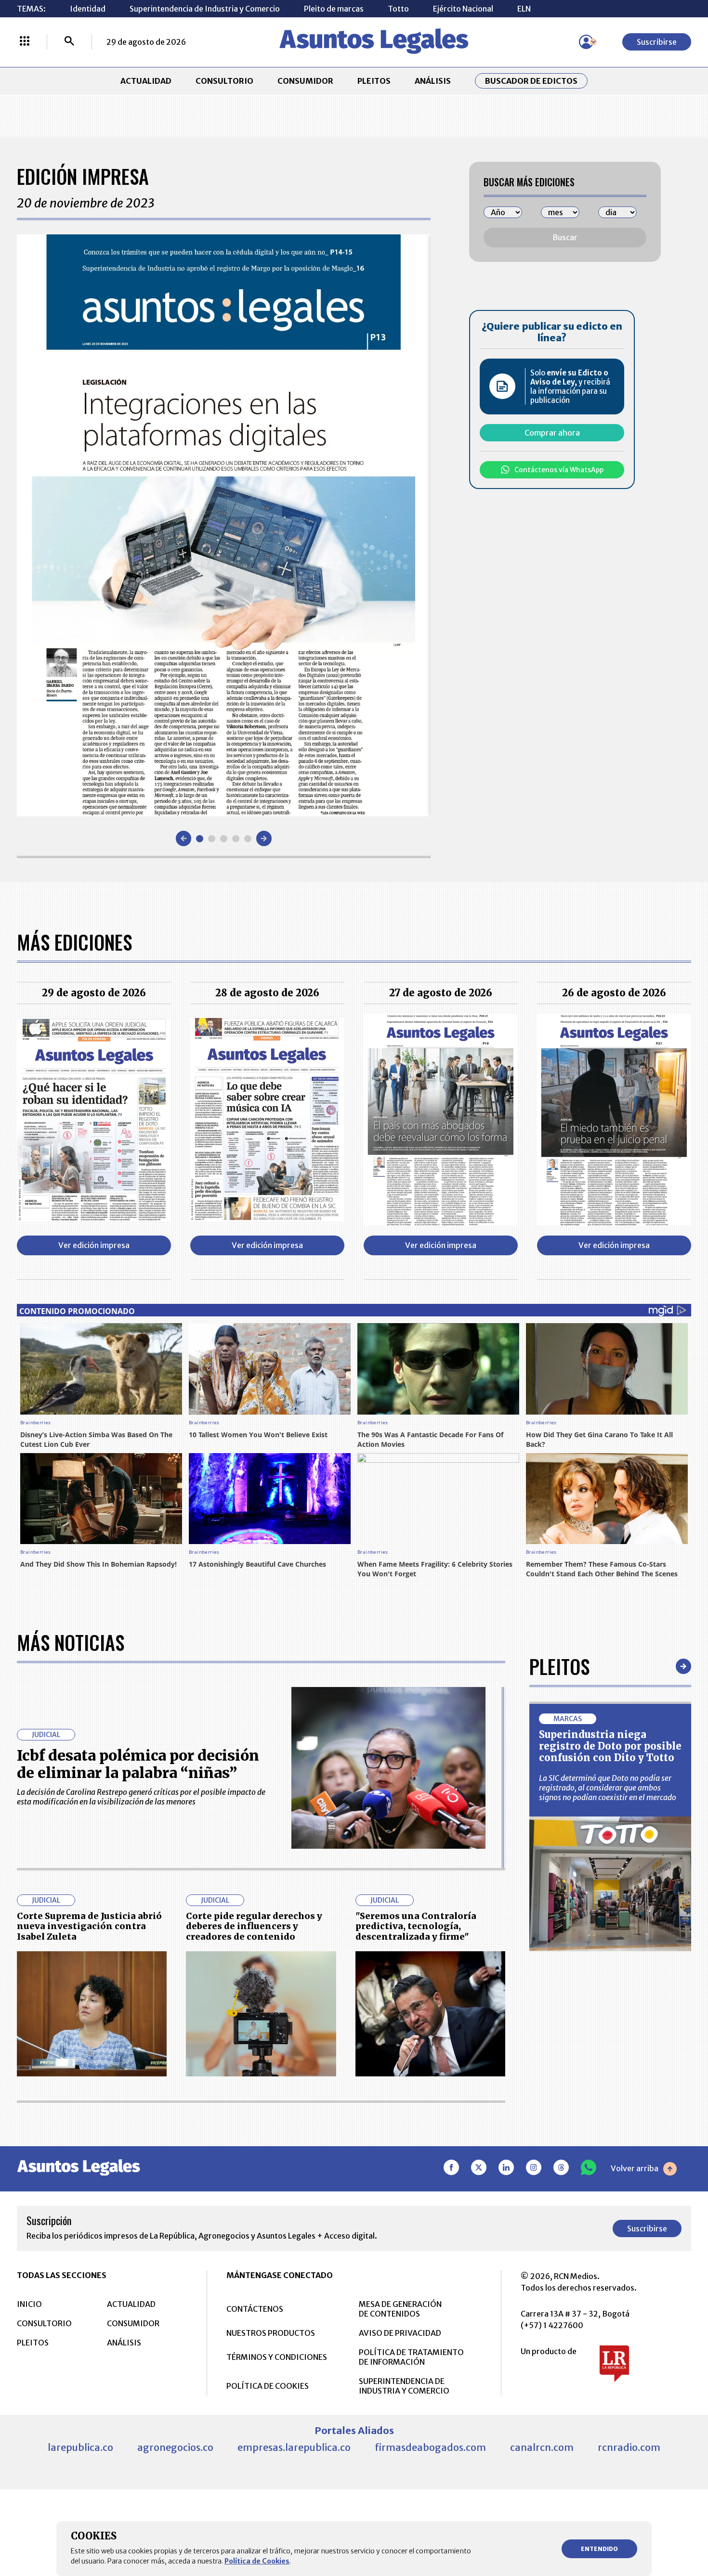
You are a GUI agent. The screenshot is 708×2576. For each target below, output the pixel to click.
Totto (398, 9)
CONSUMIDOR (305, 81)
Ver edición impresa (94, 1245)
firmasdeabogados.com (430, 2447)
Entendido (599, 2549)
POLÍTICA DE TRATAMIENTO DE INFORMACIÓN (411, 2357)
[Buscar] (69, 42)
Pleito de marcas (334, 9)
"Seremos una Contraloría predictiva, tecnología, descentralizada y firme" (416, 1926)
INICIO (29, 2304)
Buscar (565, 237)
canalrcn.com (542, 2447)
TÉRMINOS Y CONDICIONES (277, 2357)
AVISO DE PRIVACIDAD (400, 2333)
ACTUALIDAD (146, 81)
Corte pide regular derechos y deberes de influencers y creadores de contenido (254, 1926)
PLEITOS (374, 81)
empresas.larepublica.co (294, 2447)
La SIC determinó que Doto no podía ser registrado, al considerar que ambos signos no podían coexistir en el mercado (608, 1788)
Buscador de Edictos (531, 81)
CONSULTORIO (224, 81)
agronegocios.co (175, 2447)
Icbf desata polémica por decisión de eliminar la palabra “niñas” (138, 1764)
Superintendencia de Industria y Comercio (205, 9)
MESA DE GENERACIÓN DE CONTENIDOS (400, 2309)
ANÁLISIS (433, 81)
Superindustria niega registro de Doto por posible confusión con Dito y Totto (610, 1746)
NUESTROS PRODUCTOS (271, 2333)
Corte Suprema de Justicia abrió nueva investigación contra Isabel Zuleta (89, 1926)
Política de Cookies (257, 2561)
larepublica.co (80, 2447)
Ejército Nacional (463, 9)
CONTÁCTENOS (255, 2309)
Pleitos (559, 1666)
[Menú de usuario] (586, 42)
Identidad (88, 9)
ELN (524, 9)
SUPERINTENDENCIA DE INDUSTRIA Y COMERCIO (404, 2386)
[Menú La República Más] (25, 42)
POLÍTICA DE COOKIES (268, 2386)
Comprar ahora (552, 433)
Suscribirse (657, 42)
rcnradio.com (629, 2447)
